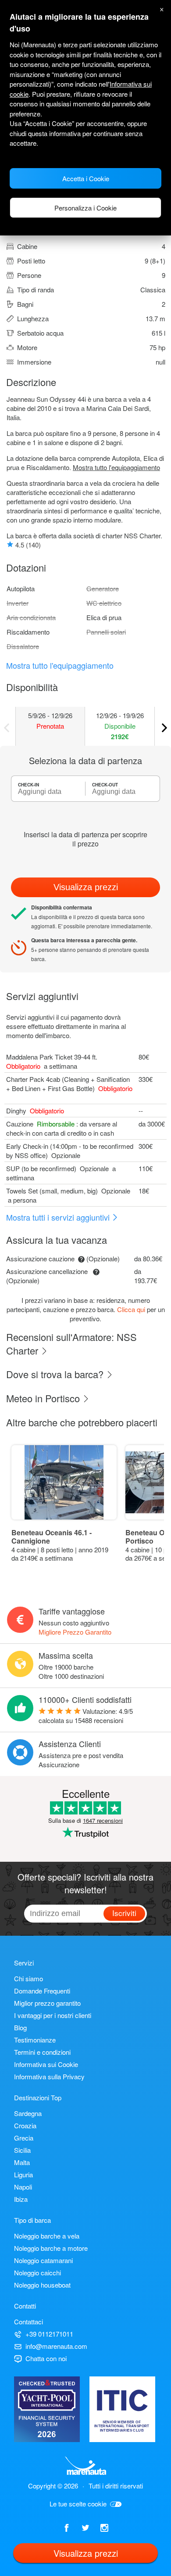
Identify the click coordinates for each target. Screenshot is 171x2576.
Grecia (24, 2138)
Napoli (23, 2187)
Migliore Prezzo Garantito (75, 1632)
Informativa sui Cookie (46, 2064)
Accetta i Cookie (86, 178)
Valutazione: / (86, 1716)
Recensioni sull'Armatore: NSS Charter (71, 1344)
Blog (20, 2027)
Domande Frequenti (42, 1991)
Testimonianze (35, 2040)
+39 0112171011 (49, 2334)
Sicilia (22, 2150)
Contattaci (28, 2322)
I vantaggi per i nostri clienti (53, 2015)
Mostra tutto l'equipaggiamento (116, 467)
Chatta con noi (46, 2358)
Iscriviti (124, 1913)
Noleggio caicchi (37, 2272)
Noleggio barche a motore (51, 2248)
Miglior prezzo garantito (47, 2003)
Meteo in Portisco (44, 1398)
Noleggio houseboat (42, 2285)
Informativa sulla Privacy (49, 2076)
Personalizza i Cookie (85, 208)
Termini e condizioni (42, 2052)
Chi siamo (28, 1978)
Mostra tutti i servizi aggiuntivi (59, 1217)
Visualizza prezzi (86, 887)
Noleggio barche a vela (47, 2236)
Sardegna (28, 2113)
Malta (22, 2162)
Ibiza (21, 2199)
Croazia (25, 2125)
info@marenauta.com (56, 2346)
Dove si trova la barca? (56, 1374)
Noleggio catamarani (43, 2260)
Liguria (23, 2174)
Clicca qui (131, 1309)
